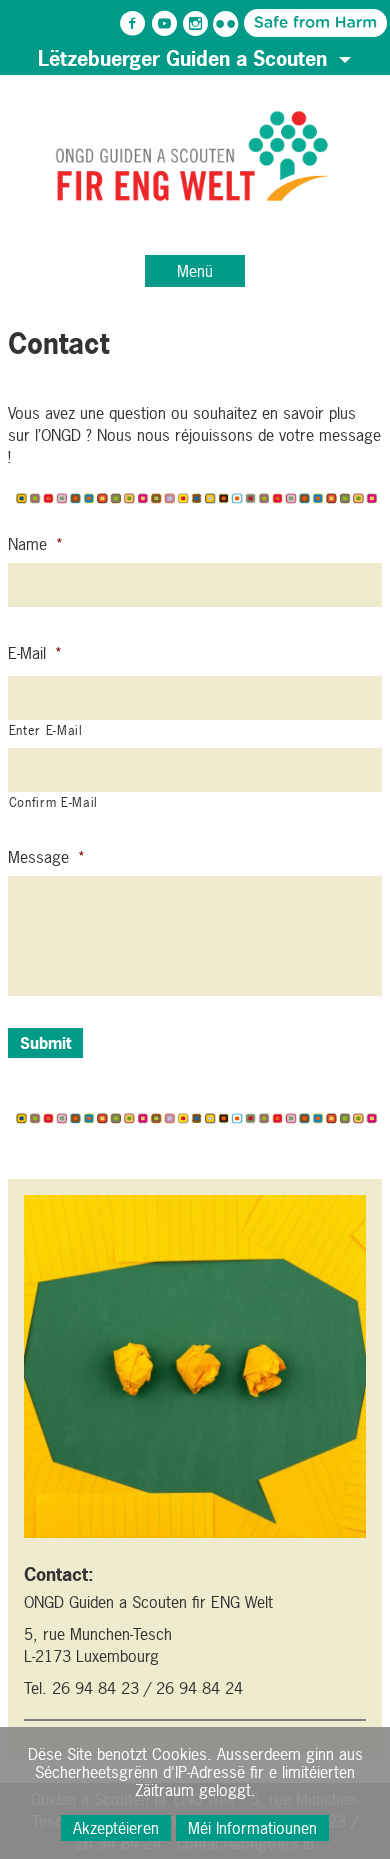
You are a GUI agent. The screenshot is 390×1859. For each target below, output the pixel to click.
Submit (45, 1043)
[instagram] (195, 24)
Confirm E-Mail (53, 802)
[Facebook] (133, 24)
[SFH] (257, 22)
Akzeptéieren (116, 1828)
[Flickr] (226, 24)
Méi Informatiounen (252, 1828)
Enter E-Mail (46, 730)
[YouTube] (164, 24)
